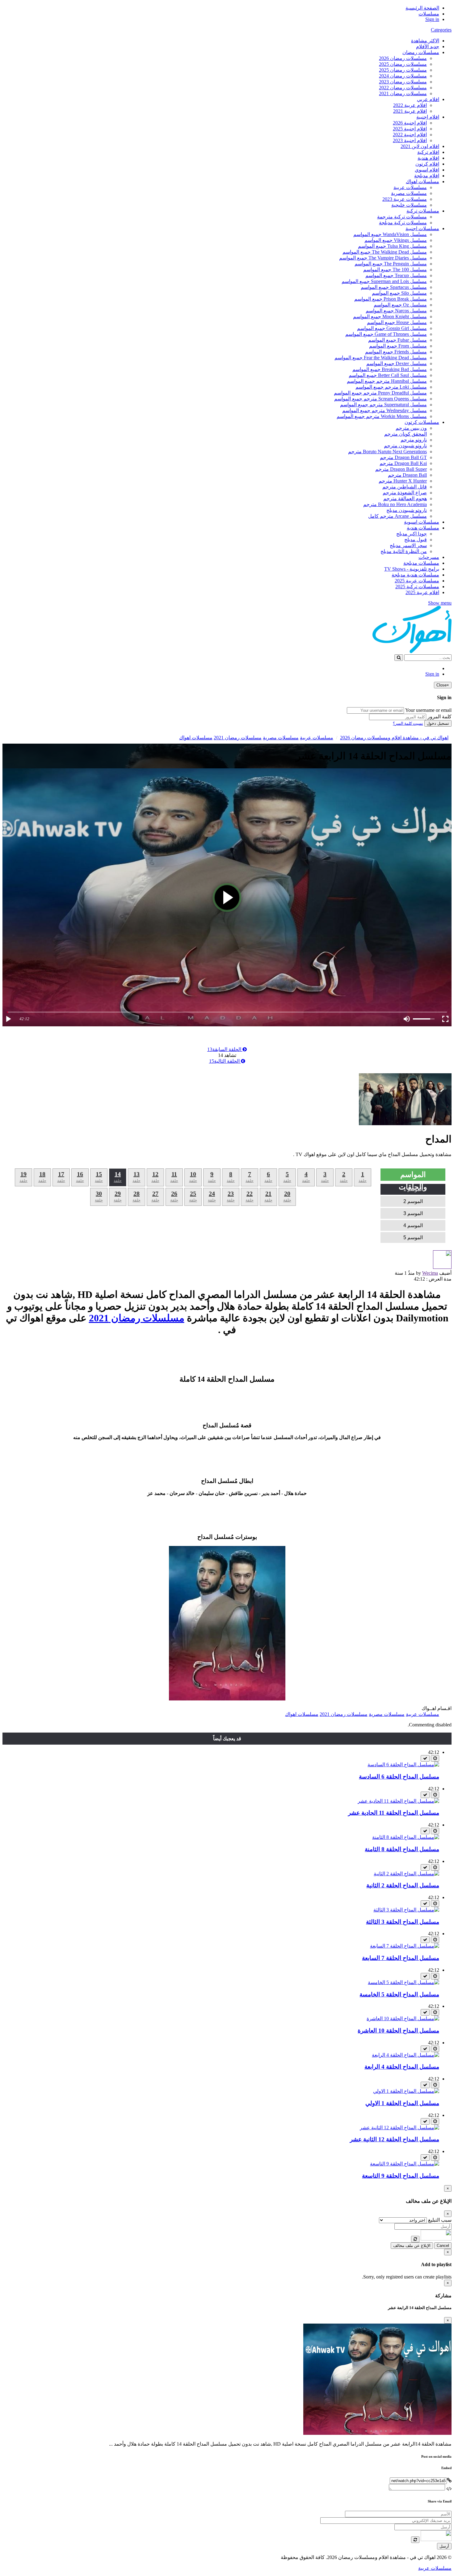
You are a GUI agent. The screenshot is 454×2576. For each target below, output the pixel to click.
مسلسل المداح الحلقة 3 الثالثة (403, 1922)
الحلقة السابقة (225, 1049)
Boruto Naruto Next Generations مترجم (387, 452)
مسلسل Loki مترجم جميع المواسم (391, 387)
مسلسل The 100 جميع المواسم (395, 270)
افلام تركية (428, 152)
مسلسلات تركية (423, 211)
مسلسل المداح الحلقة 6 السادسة (399, 1777)
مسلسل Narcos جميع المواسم (396, 311)
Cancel (443, 2246)
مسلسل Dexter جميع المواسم (397, 363)
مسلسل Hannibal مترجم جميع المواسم (387, 381)
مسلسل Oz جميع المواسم (400, 305)
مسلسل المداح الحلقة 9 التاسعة (401, 2176)
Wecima (430, 1273)
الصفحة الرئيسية (422, 8)
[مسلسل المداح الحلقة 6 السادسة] (403, 1765)
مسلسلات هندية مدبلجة (415, 575)
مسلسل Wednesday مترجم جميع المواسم (385, 410)
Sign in (432, 19)
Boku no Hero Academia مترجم (395, 504)
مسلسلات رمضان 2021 (403, 93)
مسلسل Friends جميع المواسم (396, 352)
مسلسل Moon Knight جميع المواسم (390, 317)
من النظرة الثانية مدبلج (404, 551)
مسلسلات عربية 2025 (417, 581)
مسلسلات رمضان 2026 (403, 58)
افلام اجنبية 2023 (410, 140)
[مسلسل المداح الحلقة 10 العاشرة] (403, 2019)
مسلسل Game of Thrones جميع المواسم (386, 334)
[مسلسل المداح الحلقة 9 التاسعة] (405, 2164)
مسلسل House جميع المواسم (397, 322)
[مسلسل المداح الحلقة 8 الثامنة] (406, 1837)
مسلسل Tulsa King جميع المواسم (392, 246)
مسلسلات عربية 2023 (405, 199)
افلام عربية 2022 (410, 105)
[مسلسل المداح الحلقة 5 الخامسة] (404, 1982)
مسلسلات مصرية (409, 193)
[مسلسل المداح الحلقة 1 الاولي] (406, 2091)
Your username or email (428, 710)
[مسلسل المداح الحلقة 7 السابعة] (405, 1946)
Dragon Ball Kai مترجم (403, 463)
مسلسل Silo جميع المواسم (399, 293)
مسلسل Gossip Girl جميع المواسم (392, 328)
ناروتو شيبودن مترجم (405, 446)
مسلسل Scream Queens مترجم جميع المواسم (380, 399)
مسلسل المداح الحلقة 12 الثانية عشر (395, 2139)
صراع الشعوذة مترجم (405, 493)
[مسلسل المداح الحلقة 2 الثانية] (406, 1874)
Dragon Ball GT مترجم (403, 457)
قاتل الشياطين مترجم (405, 487)
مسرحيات (429, 557)
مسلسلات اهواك (422, 182)
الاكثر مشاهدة (425, 41)
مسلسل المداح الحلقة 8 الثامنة (402, 1849)
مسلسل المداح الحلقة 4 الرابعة (402, 2067)
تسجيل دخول (438, 723)
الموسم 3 (413, 1213)
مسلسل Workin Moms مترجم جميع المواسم (382, 416)
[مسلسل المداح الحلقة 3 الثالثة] (406, 1910)
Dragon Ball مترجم (407, 475)
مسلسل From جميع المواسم (398, 346)
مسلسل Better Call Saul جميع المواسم (388, 375)
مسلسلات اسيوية (422, 522)
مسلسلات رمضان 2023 (403, 82)
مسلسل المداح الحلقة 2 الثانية (403, 1885)
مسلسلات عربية (410, 187)
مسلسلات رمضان (421, 52)
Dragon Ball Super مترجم (401, 469)
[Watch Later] (435, 1758)
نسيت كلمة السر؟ (408, 723)
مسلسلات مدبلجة (421, 563)
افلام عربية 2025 (422, 592)
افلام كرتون (427, 164)
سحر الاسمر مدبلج (408, 545)
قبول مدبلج (416, 540)
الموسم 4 (413, 1225)
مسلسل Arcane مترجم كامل (397, 516)
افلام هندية (428, 158)
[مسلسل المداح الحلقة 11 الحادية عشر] (398, 1801)
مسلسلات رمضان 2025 (403, 64)
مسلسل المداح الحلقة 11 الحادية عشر (394, 1813)
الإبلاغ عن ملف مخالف (412, 2246)
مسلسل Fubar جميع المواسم (397, 340)
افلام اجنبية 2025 (410, 129)
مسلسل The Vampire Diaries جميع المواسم (383, 258)
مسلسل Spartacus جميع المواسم (394, 287)
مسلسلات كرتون (422, 422)
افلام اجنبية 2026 (410, 123)
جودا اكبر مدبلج (412, 534)
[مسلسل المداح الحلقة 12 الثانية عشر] (399, 2128)
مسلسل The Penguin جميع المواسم (391, 264)
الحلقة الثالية (225, 1061)
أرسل (444, 2546)
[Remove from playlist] (425, 1758)
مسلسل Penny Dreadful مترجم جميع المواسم (380, 393)
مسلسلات (429, 14)
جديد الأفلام (428, 46)
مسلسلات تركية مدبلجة (403, 223)
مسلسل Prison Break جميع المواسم (391, 299)
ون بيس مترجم (411, 428)
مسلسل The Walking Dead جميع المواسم (385, 252)
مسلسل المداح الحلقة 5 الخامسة (399, 1994)
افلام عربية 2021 (410, 111)
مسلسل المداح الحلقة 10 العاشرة (398, 2031)
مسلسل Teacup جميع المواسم (396, 275)
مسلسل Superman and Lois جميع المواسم (384, 281)
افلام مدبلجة (427, 176)
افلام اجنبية (428, 117)
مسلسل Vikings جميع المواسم (396, 240)
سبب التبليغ (440, 2220)
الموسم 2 (413, 1201)
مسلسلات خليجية (409, 205)
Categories (441, 30)
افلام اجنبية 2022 (410, 135)
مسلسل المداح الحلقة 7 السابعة (401, 1958)
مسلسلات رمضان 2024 (403, 76)
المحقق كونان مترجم (406, 434)
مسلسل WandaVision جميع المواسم (390, 234)
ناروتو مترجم (414, 440)
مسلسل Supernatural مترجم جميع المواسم (383, 405)
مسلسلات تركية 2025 (417, 587)
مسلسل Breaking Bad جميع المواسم (390, 369)
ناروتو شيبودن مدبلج (407, 510)
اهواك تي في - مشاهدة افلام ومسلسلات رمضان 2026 (394, 738)
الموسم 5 (413, 1237)
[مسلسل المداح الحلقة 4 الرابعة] (406, 2055)
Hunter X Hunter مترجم (403, 481)
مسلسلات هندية (423, 528)
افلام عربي (428, 99)
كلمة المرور (439, 717)
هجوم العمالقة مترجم (405, 498)
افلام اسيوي (427, 170)
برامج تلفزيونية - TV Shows (412, 569)
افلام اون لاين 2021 (420, 146)
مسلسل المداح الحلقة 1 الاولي (402, 2103)
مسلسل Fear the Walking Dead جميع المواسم (381, 358)
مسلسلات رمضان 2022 (403, 88)
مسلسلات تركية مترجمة (402, 217)
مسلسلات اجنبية (422, 228)
